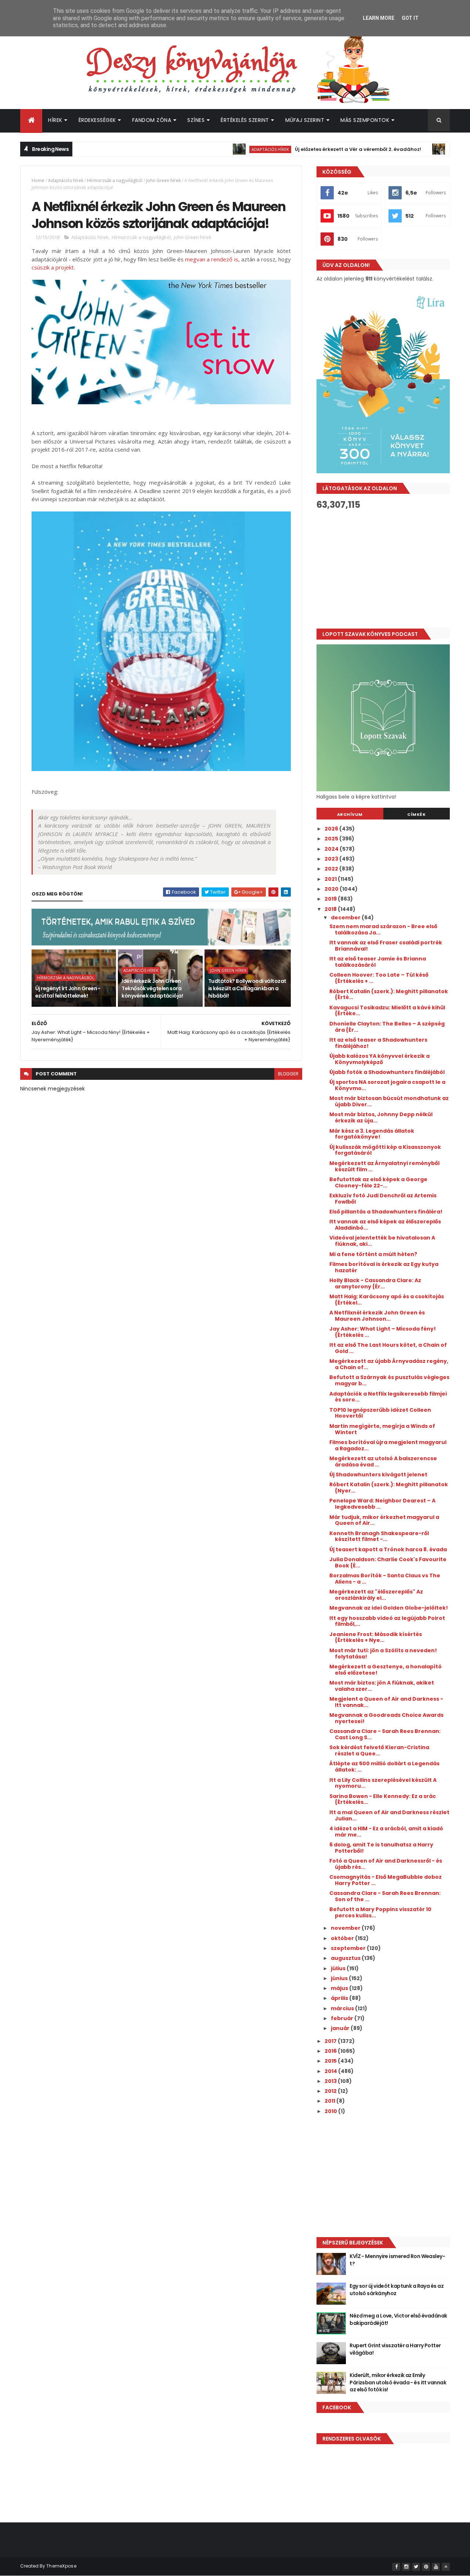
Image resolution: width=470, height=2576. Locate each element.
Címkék (416, 814)
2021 (331, 879)
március (343, 2008)
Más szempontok (365, 120)
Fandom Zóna (152, 120)
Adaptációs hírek (222, 149)
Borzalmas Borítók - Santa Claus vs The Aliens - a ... (385, 1579)
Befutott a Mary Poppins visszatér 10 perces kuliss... (380, 1912)
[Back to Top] (446, 2567)
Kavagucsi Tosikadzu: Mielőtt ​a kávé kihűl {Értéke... (387, 1011)
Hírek (55, 120)
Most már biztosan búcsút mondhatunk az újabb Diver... (389, 1101)
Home (38, 180)
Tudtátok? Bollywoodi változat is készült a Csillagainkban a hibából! (247, 988)
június (340, 1978)
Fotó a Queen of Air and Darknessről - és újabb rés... (386, 1864)
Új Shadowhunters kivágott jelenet (378, 1475)
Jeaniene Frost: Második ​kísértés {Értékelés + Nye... (376, 1637)
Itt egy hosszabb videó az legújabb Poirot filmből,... (387, 1621)
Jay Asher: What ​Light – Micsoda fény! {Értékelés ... (383, 1332)
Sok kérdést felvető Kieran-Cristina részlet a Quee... (379, 1750)
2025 (332, 839)
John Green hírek (163, 180)
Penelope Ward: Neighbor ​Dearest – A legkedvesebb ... (382, 1504)
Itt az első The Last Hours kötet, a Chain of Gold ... (388, 1348)
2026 (332, 829)
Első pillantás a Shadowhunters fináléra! (386, 1212)
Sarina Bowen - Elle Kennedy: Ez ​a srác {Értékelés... (383, 1799)
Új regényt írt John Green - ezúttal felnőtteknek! (68, 992)
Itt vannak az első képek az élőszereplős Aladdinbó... (385, 1225)
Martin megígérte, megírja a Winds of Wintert (382, 1429)
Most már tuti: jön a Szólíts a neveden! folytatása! (383, 1654)
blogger (288, 1074)
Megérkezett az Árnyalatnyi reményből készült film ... (384, 1166)
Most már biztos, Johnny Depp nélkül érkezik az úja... (381, 1117)
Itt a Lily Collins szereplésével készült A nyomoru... (383, 1783)
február (343, 2018)
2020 (332, 889)
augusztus (346, 1958)
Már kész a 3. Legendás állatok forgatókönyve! (372, 1134)
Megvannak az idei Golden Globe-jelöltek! (389, 1608)
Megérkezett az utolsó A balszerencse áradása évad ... (383, 1461)
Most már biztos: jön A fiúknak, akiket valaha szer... (382, 1686)
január (341, 2028)
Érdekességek (97, 120)
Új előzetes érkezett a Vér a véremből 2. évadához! (310, 149)
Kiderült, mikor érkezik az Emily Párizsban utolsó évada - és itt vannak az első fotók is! (398, 2382)
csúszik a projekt (53, 267)
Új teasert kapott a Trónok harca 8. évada (388, 1549)
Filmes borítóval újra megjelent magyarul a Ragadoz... (388, 1445)
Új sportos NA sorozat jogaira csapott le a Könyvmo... (387, 1085)
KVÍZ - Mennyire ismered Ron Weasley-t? (397, 2260)
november (346, 1928)
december (346, 918)
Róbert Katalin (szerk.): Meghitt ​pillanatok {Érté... (389, 994)
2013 (331, 2081)
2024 (332, 849)
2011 (330, 2101)
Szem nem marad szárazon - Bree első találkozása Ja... (383, 929)
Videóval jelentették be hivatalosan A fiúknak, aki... (382, 1241)
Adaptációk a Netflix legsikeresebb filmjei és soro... (388, 1397)
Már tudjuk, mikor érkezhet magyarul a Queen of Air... (384, 1520)
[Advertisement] (383, 569)
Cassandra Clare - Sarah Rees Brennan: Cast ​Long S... (385, 1734)
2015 (331, 2061)
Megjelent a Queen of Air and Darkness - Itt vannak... (386, 1702)
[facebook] (396, 2567)
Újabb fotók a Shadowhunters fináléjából (387, 1072)
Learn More (379, 18)
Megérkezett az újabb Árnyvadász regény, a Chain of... (389, 1364)
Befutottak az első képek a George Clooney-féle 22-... (378, 1182)
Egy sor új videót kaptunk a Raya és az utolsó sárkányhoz (397, 2290)
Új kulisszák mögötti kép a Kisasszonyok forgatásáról (385, 1150)
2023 (332, 859)
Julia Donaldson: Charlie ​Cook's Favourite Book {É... (388, 1562)
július (339, 1968)
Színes (196, 120)
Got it (410, 18)
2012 (331, 2091)
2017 (331, 2041)
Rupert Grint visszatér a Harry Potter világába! (395, 2349)
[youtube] (436, 2567)
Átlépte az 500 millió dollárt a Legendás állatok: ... (384, 1767)
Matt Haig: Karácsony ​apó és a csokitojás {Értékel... (387, 1300)
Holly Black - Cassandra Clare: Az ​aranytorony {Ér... (376, 1283)
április (340, 1998)
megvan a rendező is (212, 259)
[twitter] (416, 2567)
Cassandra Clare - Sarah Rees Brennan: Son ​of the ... (385, 1896)
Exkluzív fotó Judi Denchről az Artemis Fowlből (383, 1199)
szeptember (349, 1948)
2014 (331, 2071)
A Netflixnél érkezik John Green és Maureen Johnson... (377, 1316)
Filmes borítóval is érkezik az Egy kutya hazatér (384, 1267)
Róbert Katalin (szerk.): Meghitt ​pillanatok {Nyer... (389, 1488)
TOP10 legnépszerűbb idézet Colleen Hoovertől (380, 1413)
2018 (331, 909)
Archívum (350, 814)
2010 (331, 2111)
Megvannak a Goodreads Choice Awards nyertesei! (386, 1718)
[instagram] (406, 2567)
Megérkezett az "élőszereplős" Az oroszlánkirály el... (376, 1595)
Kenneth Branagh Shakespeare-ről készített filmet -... (379, 1536)
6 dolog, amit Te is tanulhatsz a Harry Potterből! (381, 1848)
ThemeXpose (61, 2566)
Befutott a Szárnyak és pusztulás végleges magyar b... (389, 1380)
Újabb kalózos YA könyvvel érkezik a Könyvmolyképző (379, 1059)
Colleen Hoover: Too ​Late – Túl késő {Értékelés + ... (379, 978)
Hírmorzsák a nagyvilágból (115, 180)
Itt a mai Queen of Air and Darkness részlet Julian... (389, 1815)
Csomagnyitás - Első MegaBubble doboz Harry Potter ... (386, 1880)
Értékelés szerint (245, 120)
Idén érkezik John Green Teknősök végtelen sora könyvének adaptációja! (152, 988)
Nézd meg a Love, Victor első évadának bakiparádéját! (398, 2319)
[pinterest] (426, 2567)
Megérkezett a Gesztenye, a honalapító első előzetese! (386, 1670)
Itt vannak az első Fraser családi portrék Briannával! (386, 946)
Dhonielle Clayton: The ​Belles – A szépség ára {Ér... (387, 1027)
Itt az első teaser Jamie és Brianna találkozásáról (378, 962)
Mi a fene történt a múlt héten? (373, 1254)
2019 (331, 899)
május (340, 1988)
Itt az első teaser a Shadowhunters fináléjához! (378, 1043)
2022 (332, 869)
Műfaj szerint (305, 120)
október (343, 1938)
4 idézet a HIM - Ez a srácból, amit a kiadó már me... (386, 1832)
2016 (331, 2051)
